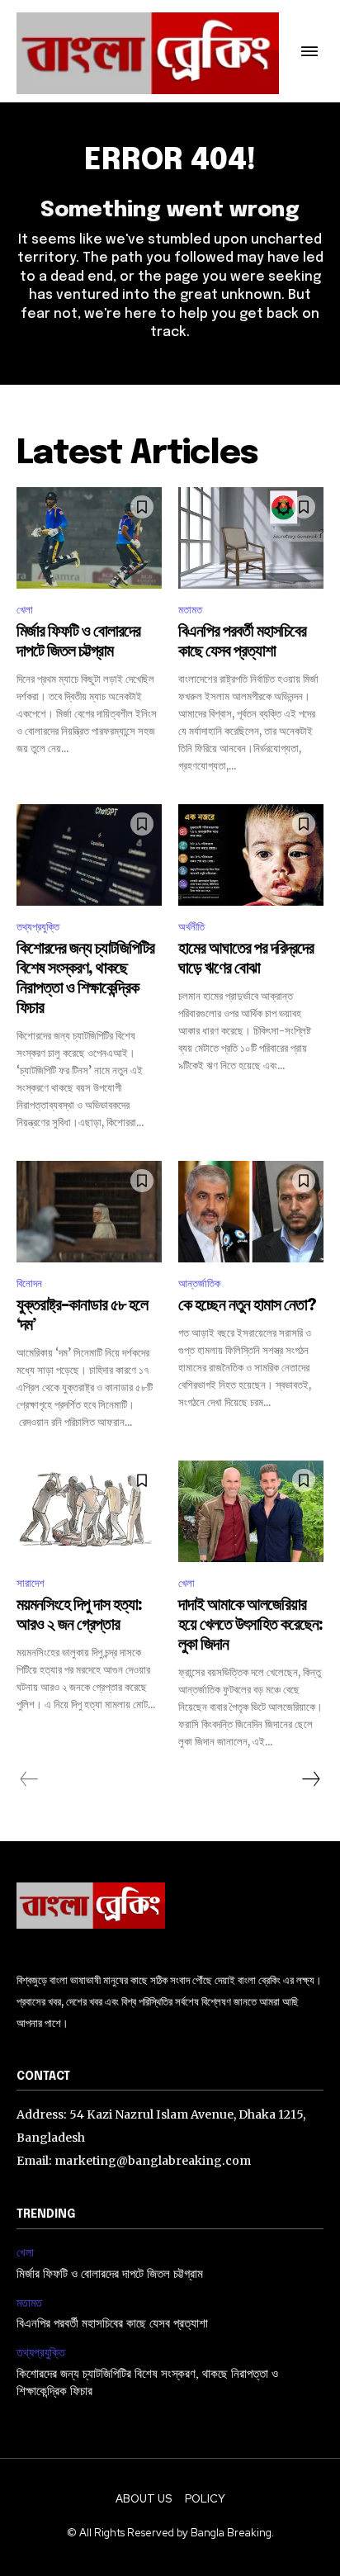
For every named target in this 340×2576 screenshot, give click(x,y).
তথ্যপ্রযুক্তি (38, 927)
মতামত (190, 610)
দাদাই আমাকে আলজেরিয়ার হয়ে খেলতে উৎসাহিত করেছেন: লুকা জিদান (250, 1625)
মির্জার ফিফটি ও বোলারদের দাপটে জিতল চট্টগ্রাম (110, 2275)
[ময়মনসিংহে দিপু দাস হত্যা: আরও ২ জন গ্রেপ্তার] (89, 1511)
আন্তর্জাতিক (199, 1283)
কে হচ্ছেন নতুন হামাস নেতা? (247, 1306)
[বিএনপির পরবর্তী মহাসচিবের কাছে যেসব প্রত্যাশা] (251, 538)
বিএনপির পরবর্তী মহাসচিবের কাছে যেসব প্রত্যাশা (112, 2324)
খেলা (25, 610)
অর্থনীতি (191, 927)
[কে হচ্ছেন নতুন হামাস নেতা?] (251, 1212)
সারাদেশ (31, 1583)
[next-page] (310, 1779)
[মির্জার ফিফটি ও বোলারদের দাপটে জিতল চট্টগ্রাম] (89, 538)
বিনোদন (29, 1283)
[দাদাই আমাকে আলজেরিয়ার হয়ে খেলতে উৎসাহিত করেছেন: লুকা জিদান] (251, 1511)
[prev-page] (29, 1779)
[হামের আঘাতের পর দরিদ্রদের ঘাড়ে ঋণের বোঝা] (251, 855)
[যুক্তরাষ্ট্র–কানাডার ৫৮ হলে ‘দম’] (89, 1212)
